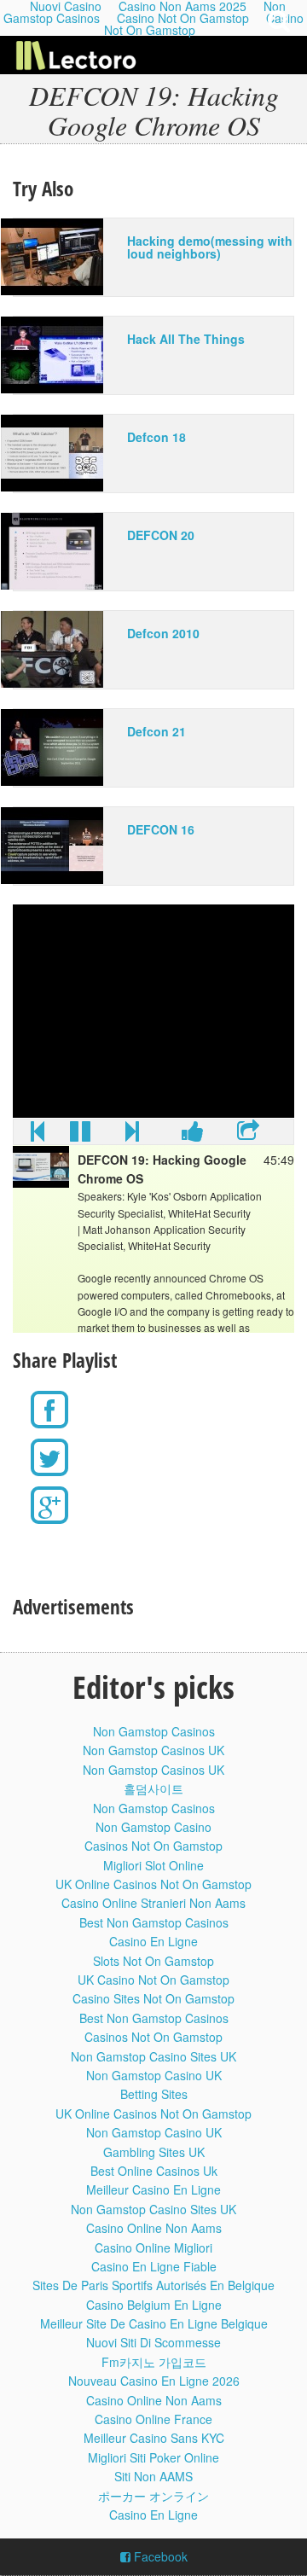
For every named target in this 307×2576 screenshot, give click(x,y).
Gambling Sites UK (154, 2152)
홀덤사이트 (153, 1788)
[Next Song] (132, 1135)
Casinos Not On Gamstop (153, 1846)
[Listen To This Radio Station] (248, 1135)
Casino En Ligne (153, 1941)
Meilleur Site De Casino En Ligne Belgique (154, 2323)
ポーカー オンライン (153, 2496)
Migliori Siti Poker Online (153, 2457)
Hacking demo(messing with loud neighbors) (210, 247)
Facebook (159, 2556)
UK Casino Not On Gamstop (153, 1980)
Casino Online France (153, 2419)
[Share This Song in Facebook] (193, 1135)
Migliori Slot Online (153, 1865)
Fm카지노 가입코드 (154, 2362)
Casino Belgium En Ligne (154, 2305)
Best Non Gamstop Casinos (154, 1922)
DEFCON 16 (161, 829)
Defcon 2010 (163, 633)
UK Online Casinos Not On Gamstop (153, 1884)
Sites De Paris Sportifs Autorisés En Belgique (153, 2285)
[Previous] (38, 1135)
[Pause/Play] (80, 1135)
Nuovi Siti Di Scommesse (153, 2342)
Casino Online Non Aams (154, 2228)
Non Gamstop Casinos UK (153, 1750)
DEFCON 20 (161, 535)
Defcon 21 (156, 731)
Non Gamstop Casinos (154, 1731)
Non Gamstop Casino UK (154, 2075)
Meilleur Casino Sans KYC (154, 2438)
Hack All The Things (186, 339)
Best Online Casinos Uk (154, 2171)
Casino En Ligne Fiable (154, 2266)
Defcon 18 (156, 437)
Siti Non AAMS (153, 2476)
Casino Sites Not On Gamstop (153, 1998)
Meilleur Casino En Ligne (153, 2189)
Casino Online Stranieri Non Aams (153, 1903)
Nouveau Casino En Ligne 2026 (154, 2381)
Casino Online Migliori (153, 2247)
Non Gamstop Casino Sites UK (153, 2056)
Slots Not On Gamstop (153, 1961)
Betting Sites (154, 2094)
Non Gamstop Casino (153, 1827)
